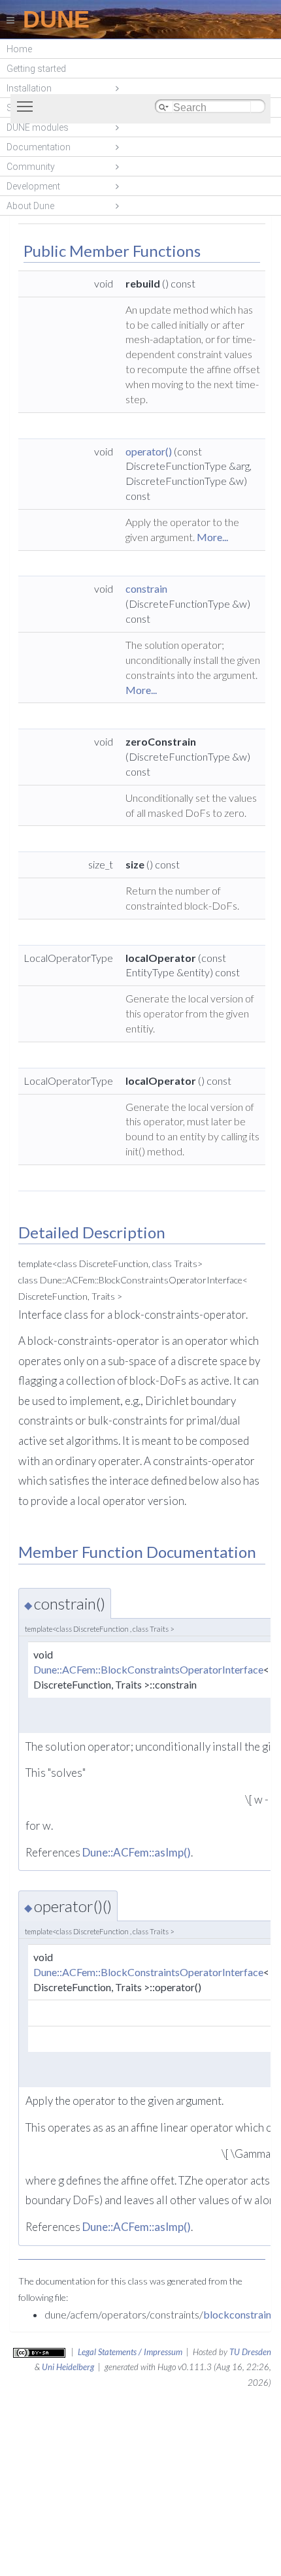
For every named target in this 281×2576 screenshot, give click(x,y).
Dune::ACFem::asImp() (137, 1852)
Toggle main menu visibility (27, 106)
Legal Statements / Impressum (130, 2352)
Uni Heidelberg (68, 2367)
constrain (146, 588)
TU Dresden (250, 2352)
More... (212, 537)
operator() (149, 451)
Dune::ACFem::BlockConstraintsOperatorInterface (148, 1669)
